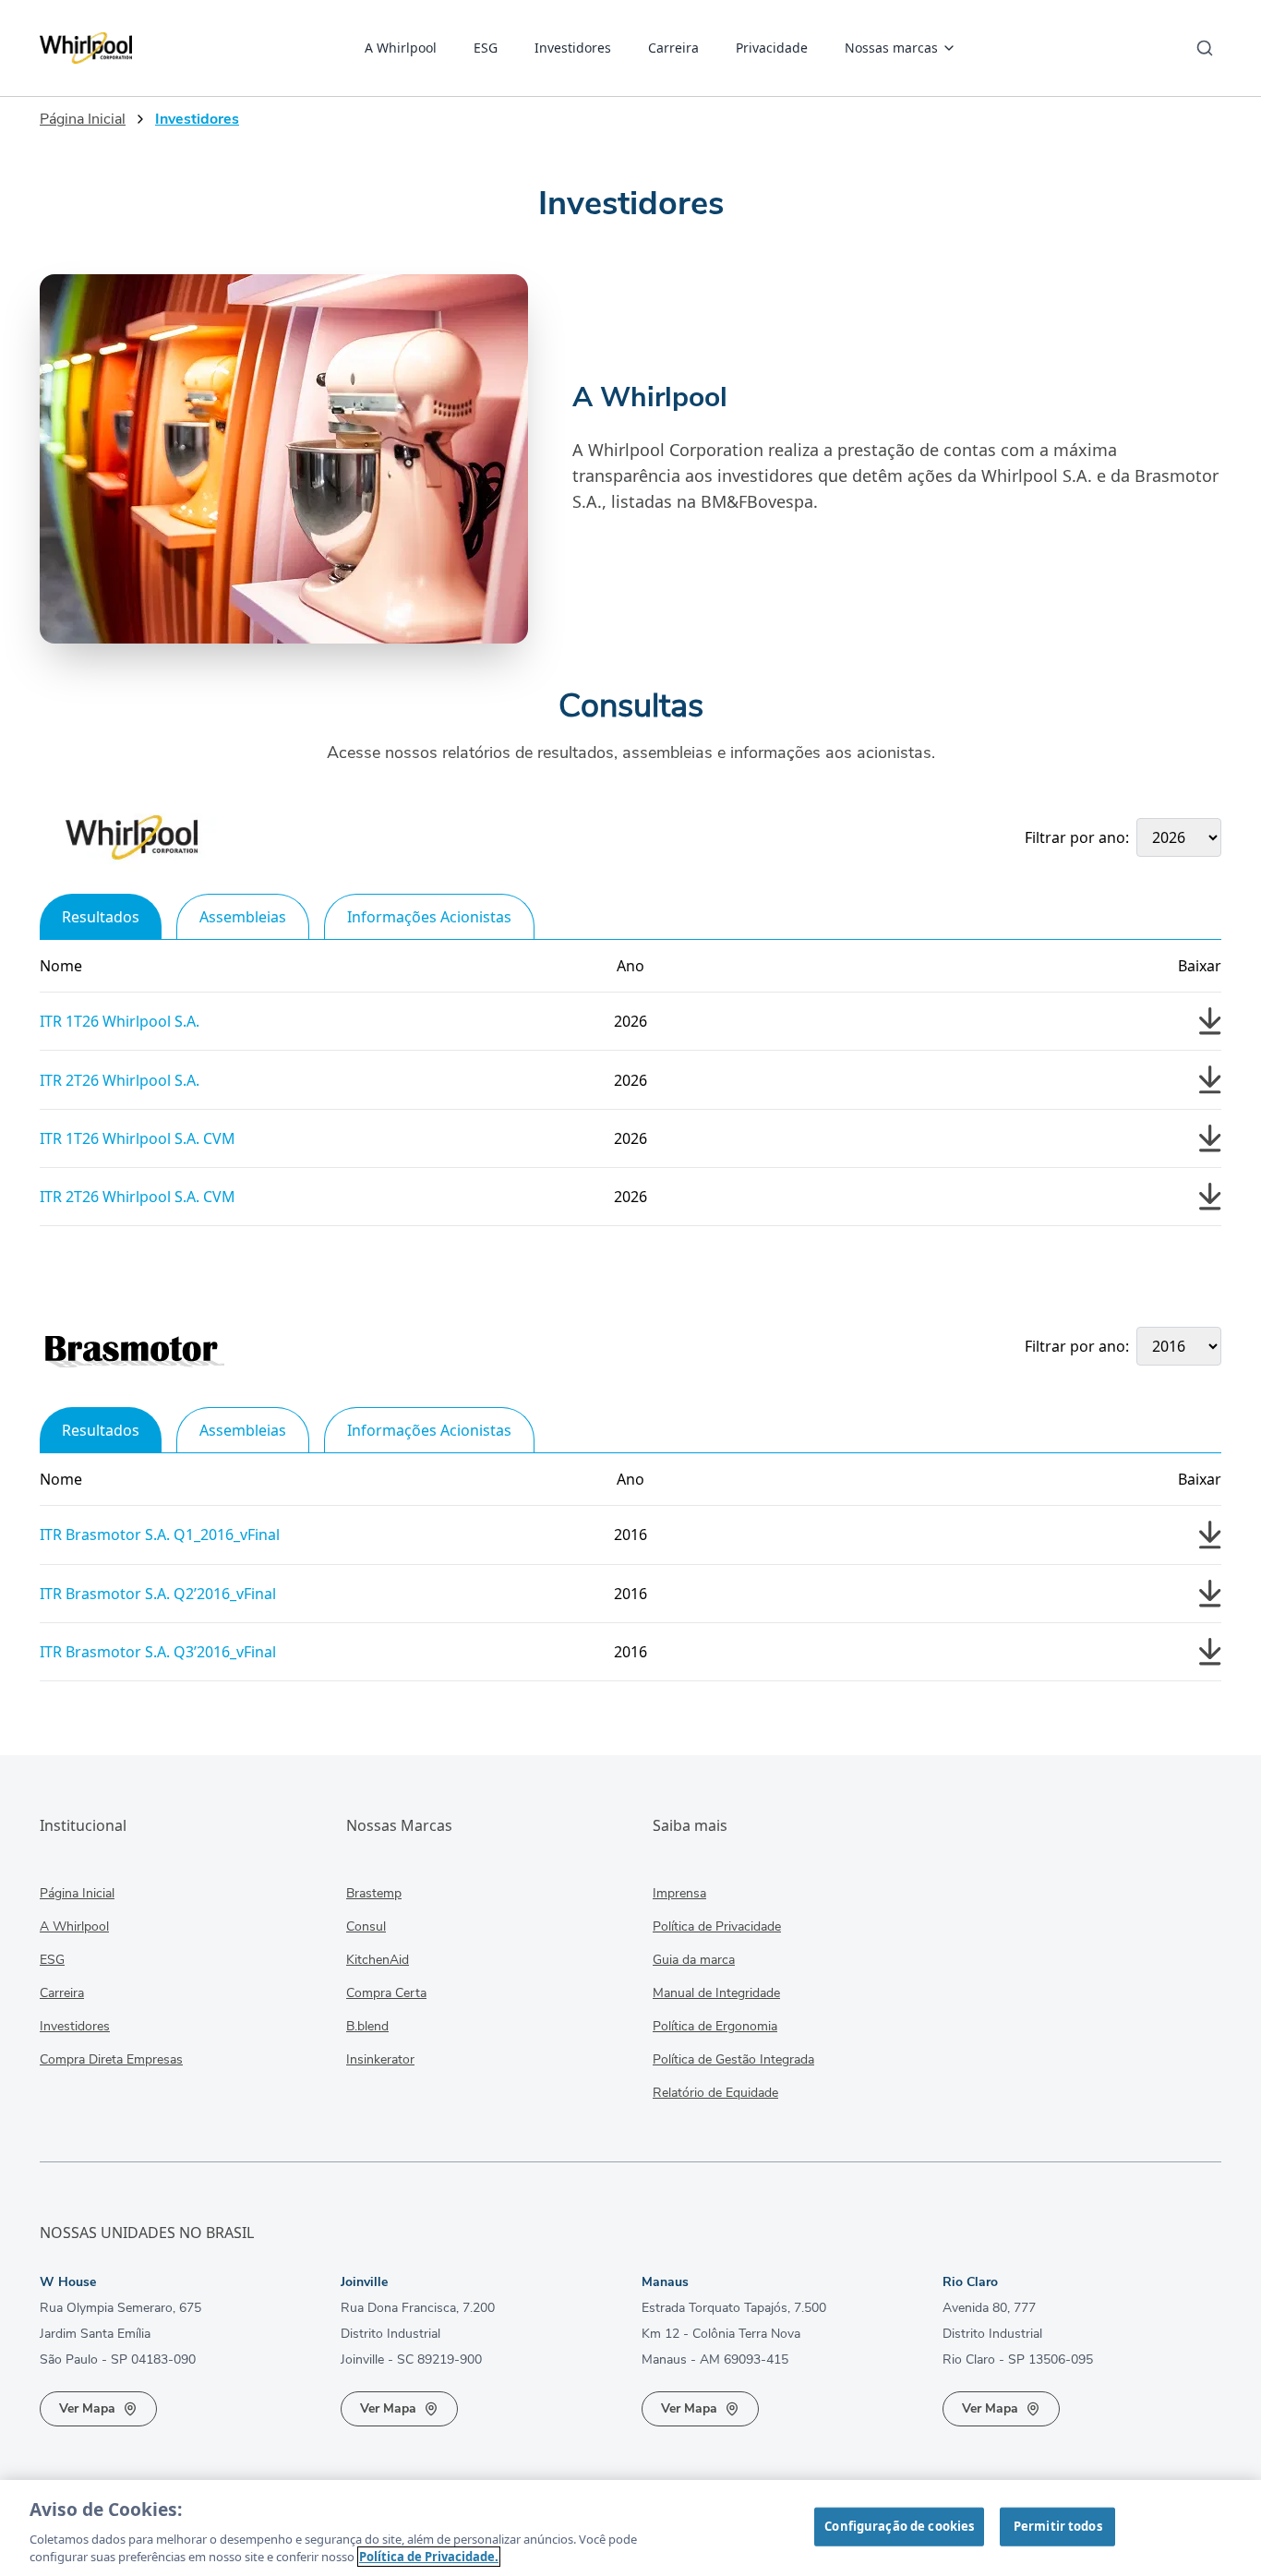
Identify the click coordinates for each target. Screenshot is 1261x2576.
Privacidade (772, 48)
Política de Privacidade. (429, 2557)
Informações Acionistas (429, 917)
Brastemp (374, 1893)
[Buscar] (1205, 48)
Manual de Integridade (716, 1993)
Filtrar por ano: (1077, 837)
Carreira (673, 48)
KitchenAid (378, 1960)
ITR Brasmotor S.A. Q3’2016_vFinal (158, 1652)
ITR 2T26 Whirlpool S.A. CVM (138, 1197)
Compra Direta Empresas (111, 2059)
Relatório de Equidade (715, 2093)
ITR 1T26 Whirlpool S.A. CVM (138, 1138)
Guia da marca (694, 1960)
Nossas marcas (891, 48)
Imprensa (679, 1893)
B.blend (367, 2026)
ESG (486, 48)
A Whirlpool (401, 48)
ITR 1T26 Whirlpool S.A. (120, 1021)
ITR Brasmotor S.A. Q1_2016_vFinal (160, 1535)
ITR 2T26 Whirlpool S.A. (120, 1080)
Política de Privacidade (717, 1926)
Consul (366, 1926)
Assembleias (243, 917)
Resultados (101, 917)
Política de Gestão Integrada (733, 2059)
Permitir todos (1058, 2526)
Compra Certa (386, 1993)
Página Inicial (83, 119)
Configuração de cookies (899, 2526)
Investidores (573, 48)
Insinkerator (380, 2059)
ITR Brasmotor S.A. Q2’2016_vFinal (158, 1594)
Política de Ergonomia (715, 2026)
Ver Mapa (87, 2408)
